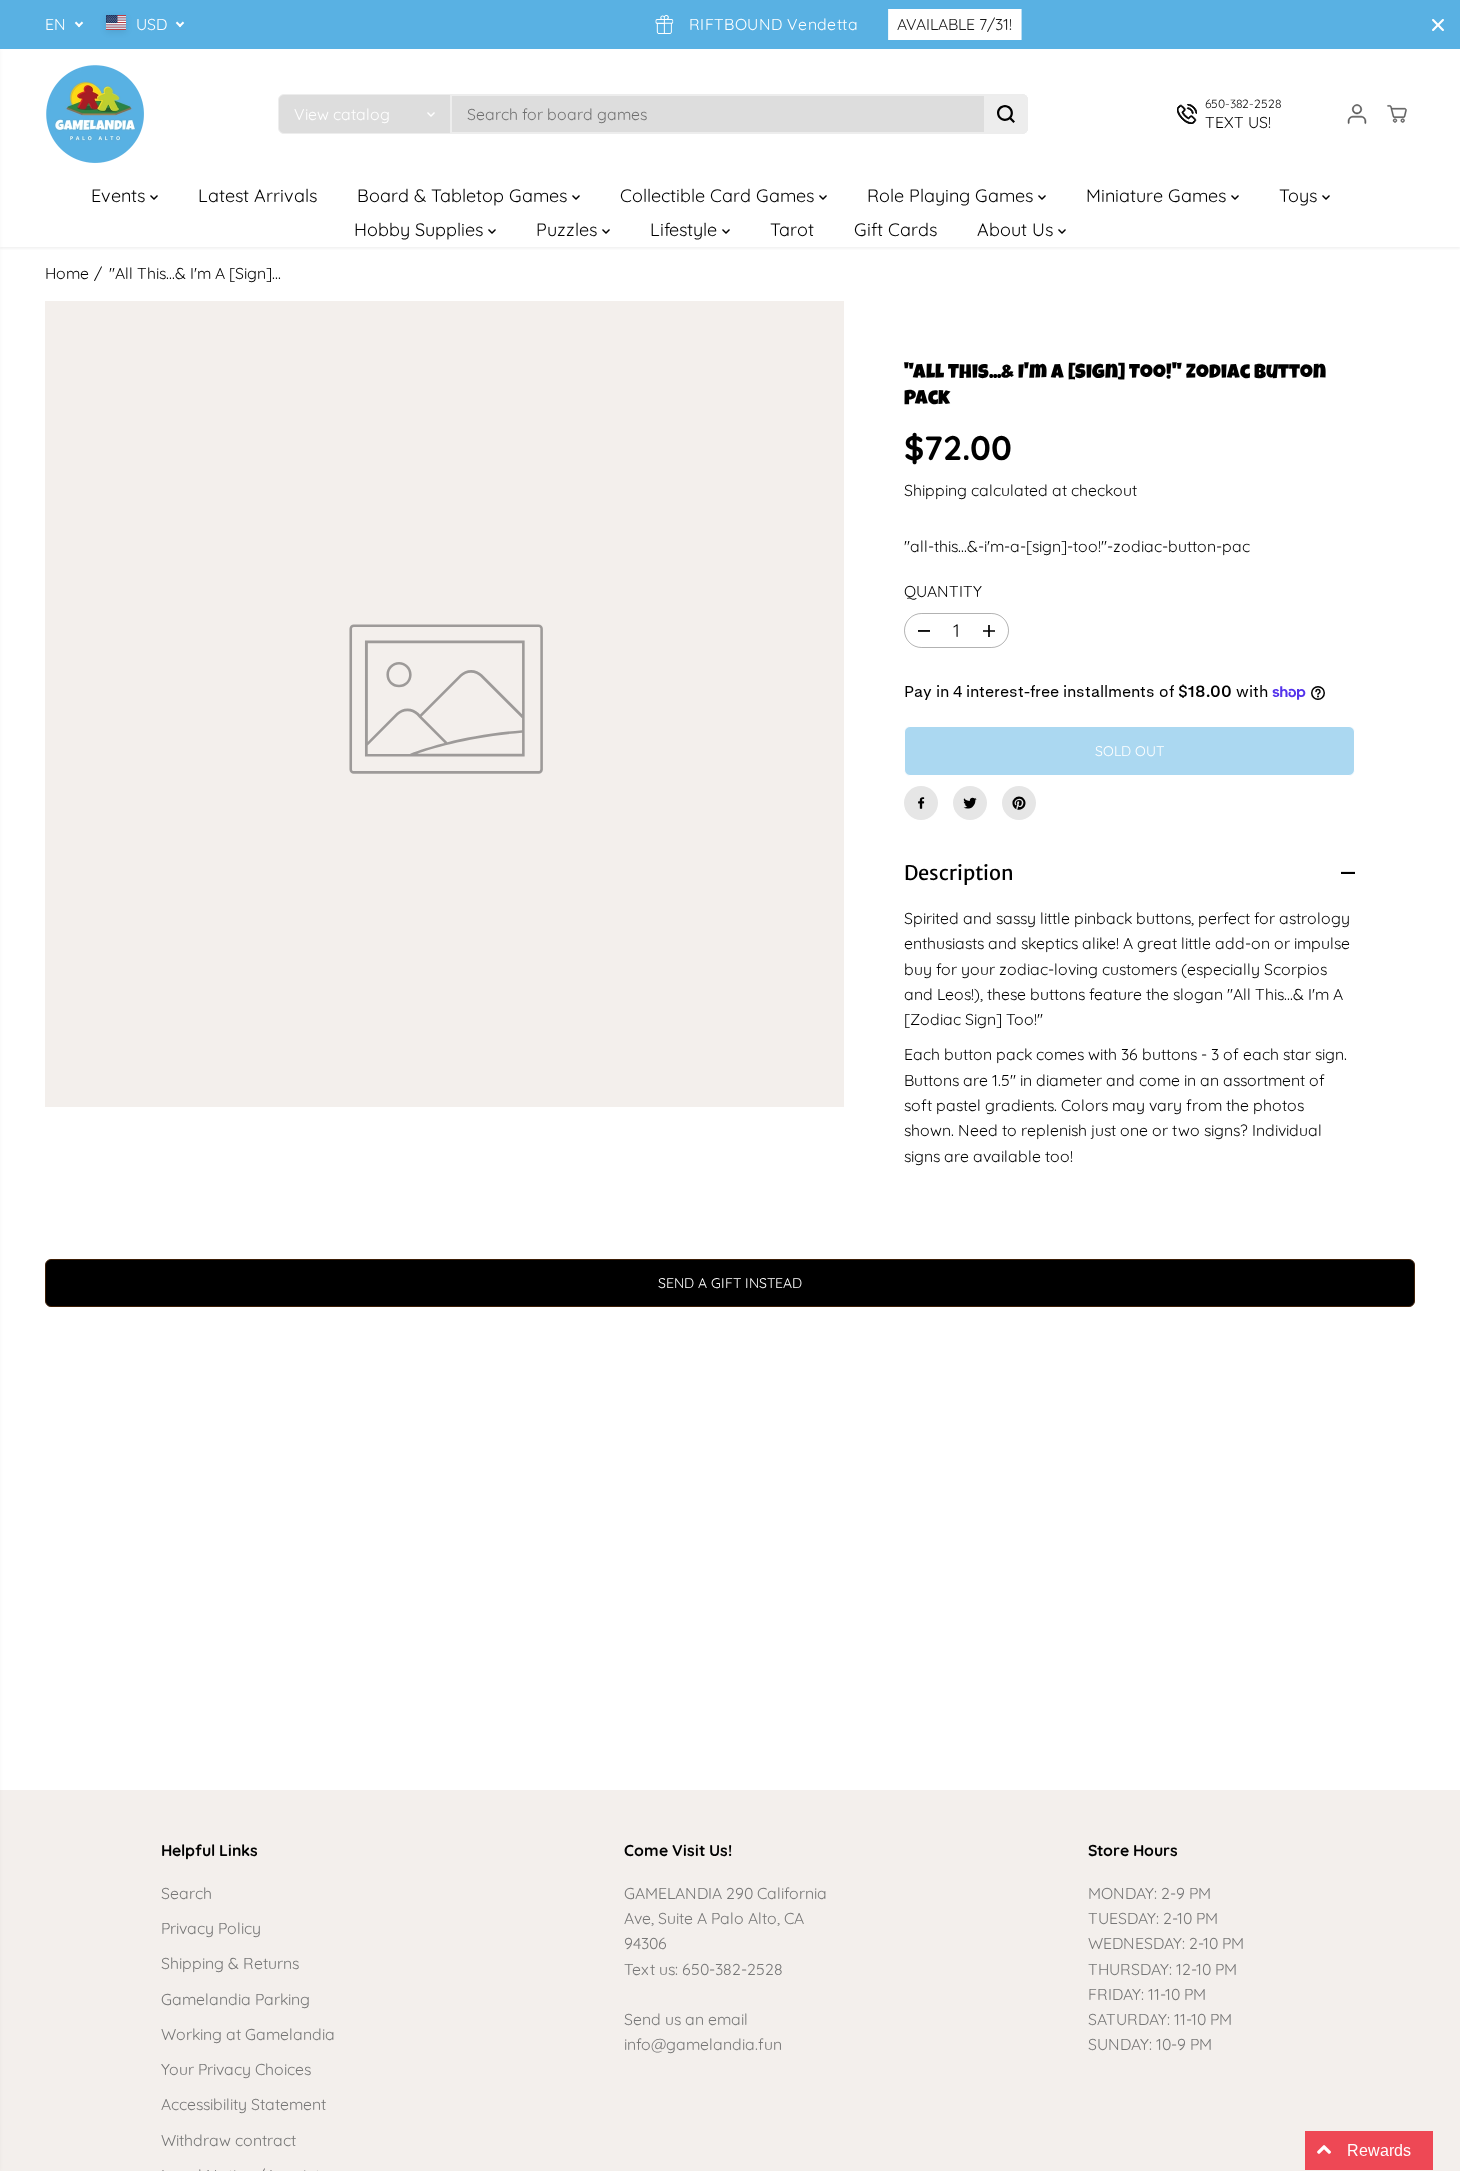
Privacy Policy (211, 1928)
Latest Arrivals (257, 195)
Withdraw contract (228, 2140)
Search (186, 1893)
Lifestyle (686, 229)
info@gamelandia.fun (703, 2044)
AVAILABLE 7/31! (928, 24)
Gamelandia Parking (235, 1999)
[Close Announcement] (1438, 25)
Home (67, 273)
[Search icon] (1006, 114)
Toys (1300, 195)
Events (120, 195)
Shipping (935, 490)
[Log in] (1357, 114)
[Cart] (1397, 114)
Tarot (792, 229)
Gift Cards (895, 229)
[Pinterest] (1019, 803)
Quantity (943, 591)
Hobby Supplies (421, 229)
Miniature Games (1158, 195)
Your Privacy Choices (236, 2069)
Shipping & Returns (230, 1963)
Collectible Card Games (719, 195)
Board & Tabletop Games (464, 195)
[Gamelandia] (95, 114)
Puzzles (569, 229)
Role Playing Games (952, 195)
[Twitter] (970, 803)
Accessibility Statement (243, 2104)
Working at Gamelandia (248, 2034)
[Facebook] (921, 803)
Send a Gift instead (730, 1283)
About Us (1017, 229)
